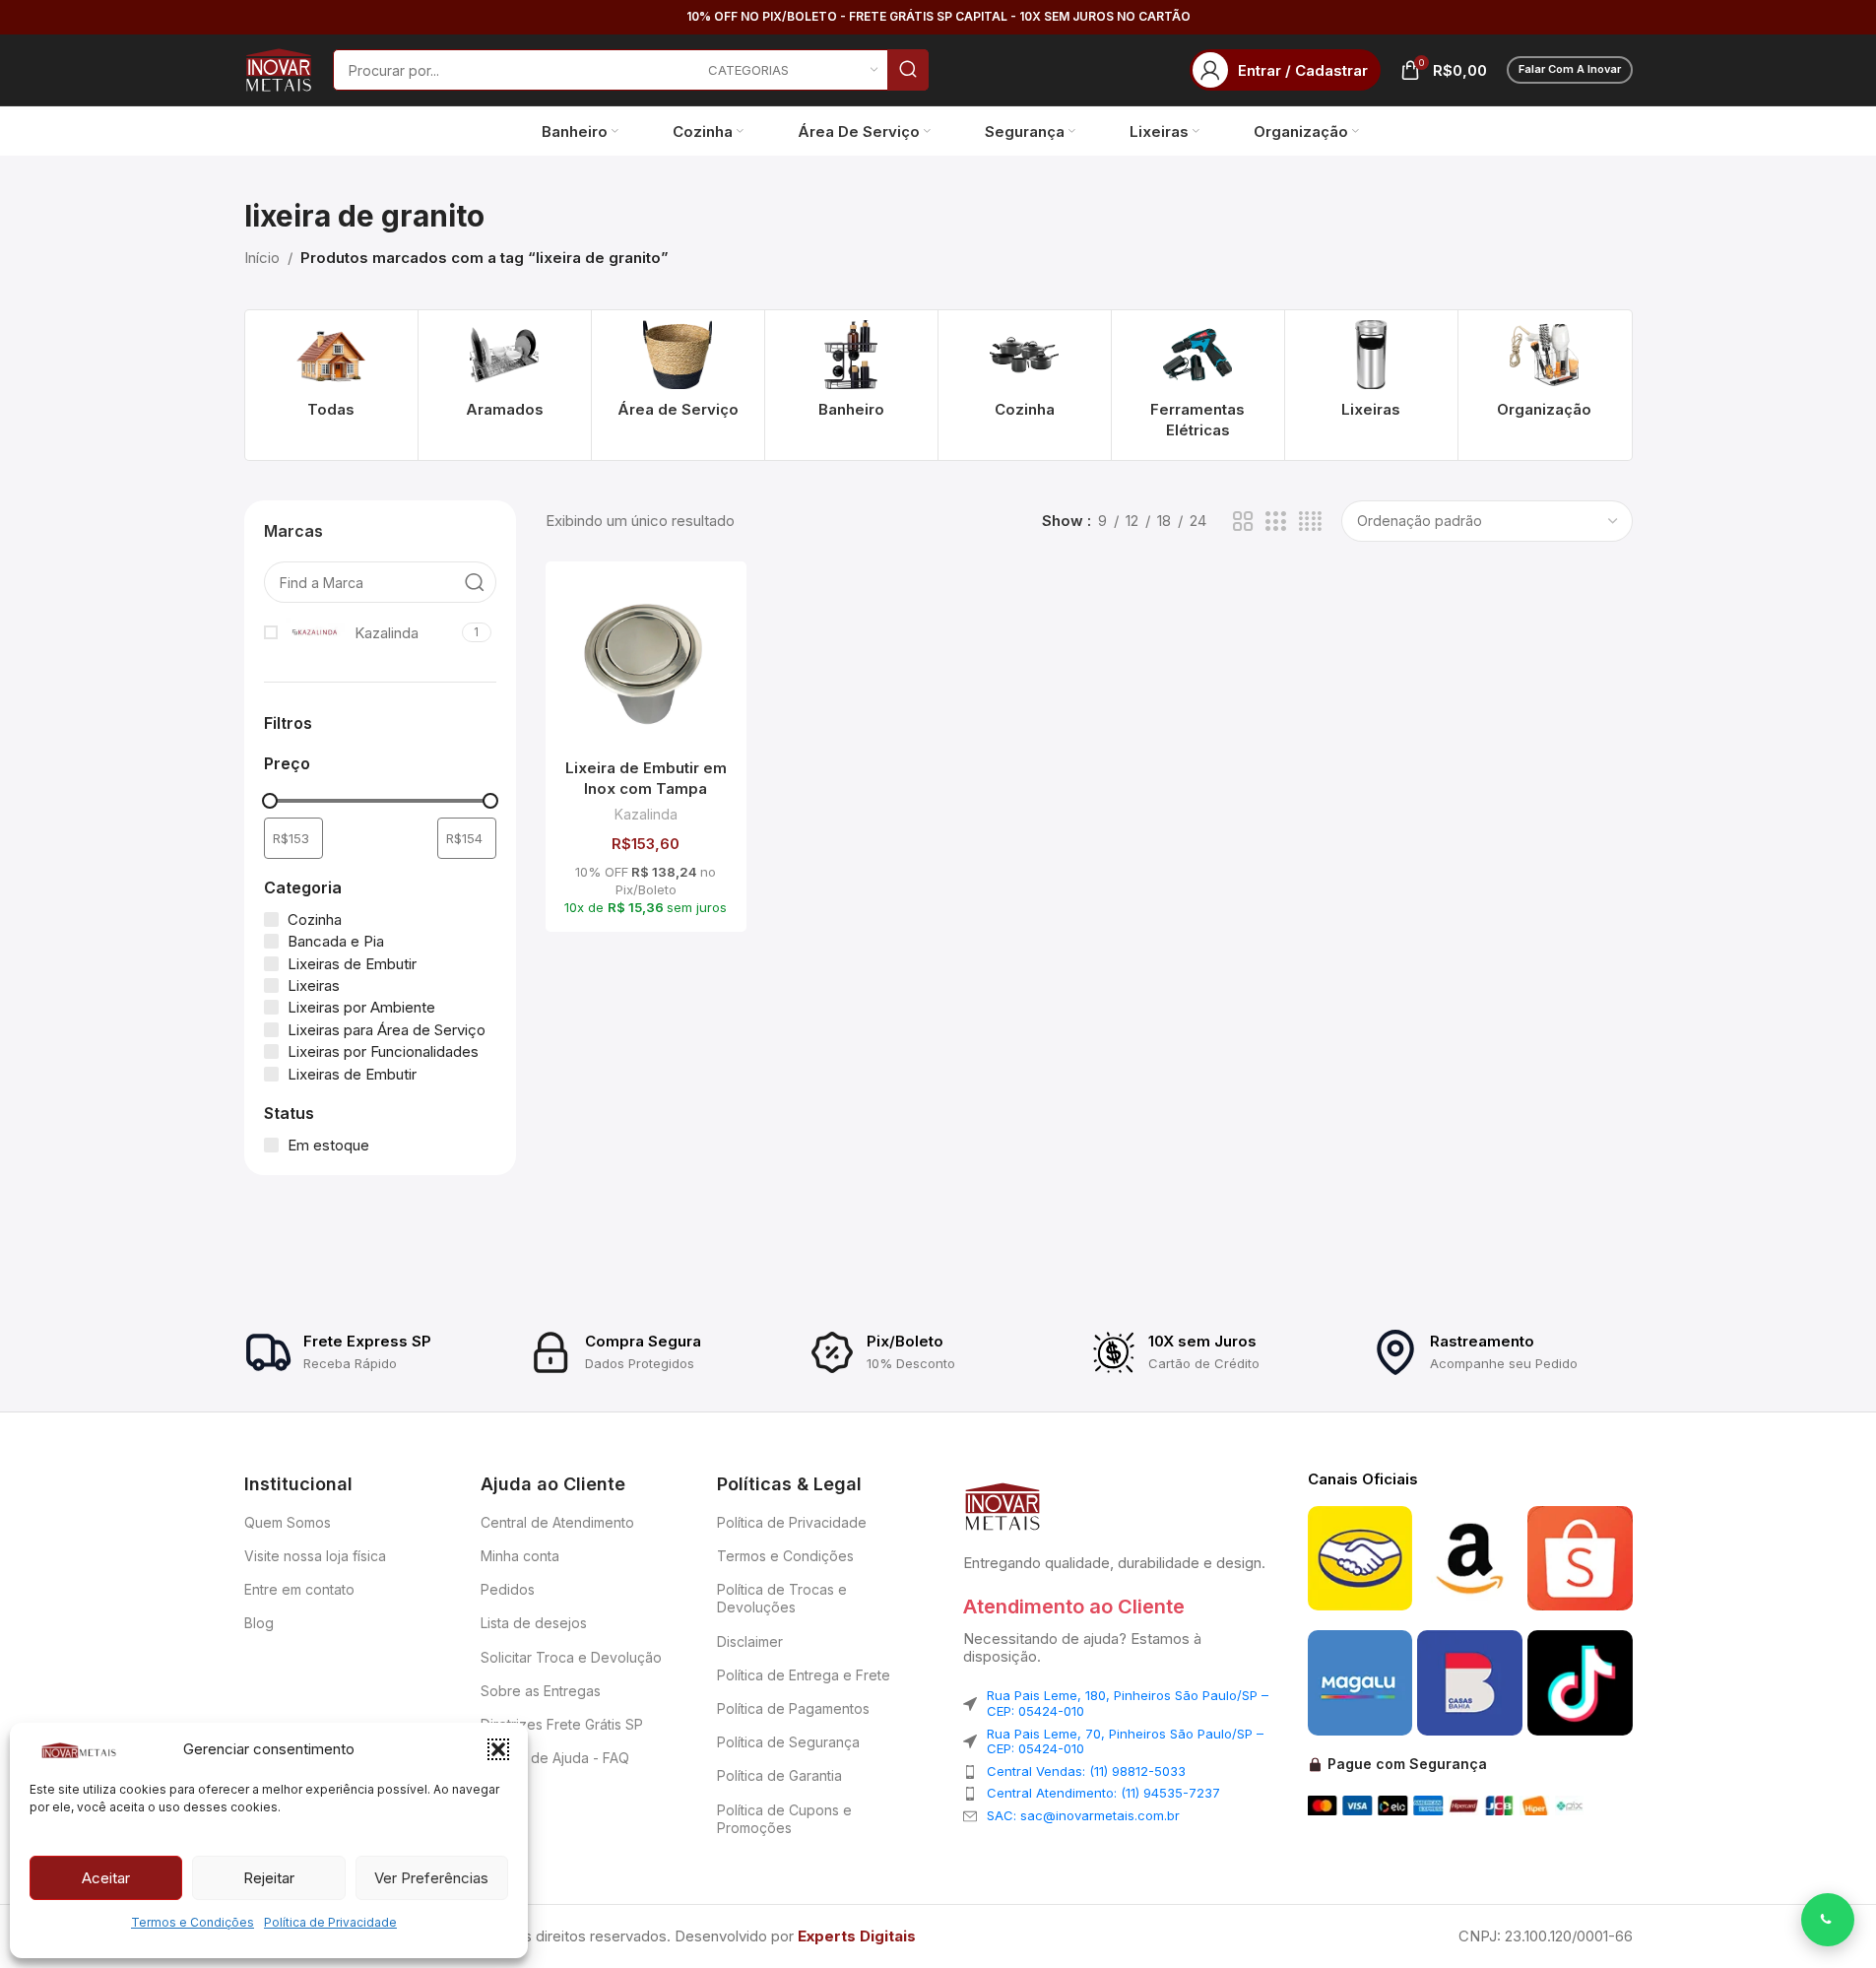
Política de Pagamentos (793, 1708)
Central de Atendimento (557, 1522)
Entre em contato (299, 1589)
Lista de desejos (534, 1623)
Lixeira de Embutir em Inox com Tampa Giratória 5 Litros (646, 788)
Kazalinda (646, 814)
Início (262, 258)
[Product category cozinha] (1025, 375)
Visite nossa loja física (315, 1556)
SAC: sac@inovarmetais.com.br (1083, 1815)
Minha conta (520, 1556)
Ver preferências (431, 1878)
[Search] (908, 70)
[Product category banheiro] (851, 375)
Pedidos (508, 1589)
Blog (259, 1623)
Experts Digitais (857, 1936)
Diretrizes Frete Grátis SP (562, 1724)
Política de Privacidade (330, 1922)
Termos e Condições (193, 1922)
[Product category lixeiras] (1371, 375)
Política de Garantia (779, 1775)
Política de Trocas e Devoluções (782, 1598)
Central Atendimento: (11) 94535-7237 (1103, 1793)
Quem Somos (288, 1522)
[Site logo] (279, 68)
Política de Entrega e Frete (804, 1675)
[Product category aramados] (505, 375)
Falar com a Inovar (1570, 69)
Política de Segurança (788, 1742)
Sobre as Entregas (541, 1691)
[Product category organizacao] (1545, 375)
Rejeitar (269, 1878)
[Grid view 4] (1310, 522)
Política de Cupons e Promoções (784, 1819)
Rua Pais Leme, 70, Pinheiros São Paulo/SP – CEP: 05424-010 (1125, 1741)
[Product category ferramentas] (1198, 385)
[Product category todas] (331, 375)
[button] (498, 1749)
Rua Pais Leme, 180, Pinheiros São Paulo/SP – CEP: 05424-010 (1128, 1703)
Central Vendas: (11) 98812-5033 (1086, 1771)
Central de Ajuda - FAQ (555, 1758)
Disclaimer (750, 1641)
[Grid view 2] (1243, 522)
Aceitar (106, 1878)
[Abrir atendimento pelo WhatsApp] (1828, 1920)
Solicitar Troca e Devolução (571, 1657)
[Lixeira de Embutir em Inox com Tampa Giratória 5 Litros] (647, 662)
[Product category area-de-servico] (678, 375)
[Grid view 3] (1275, 522)
